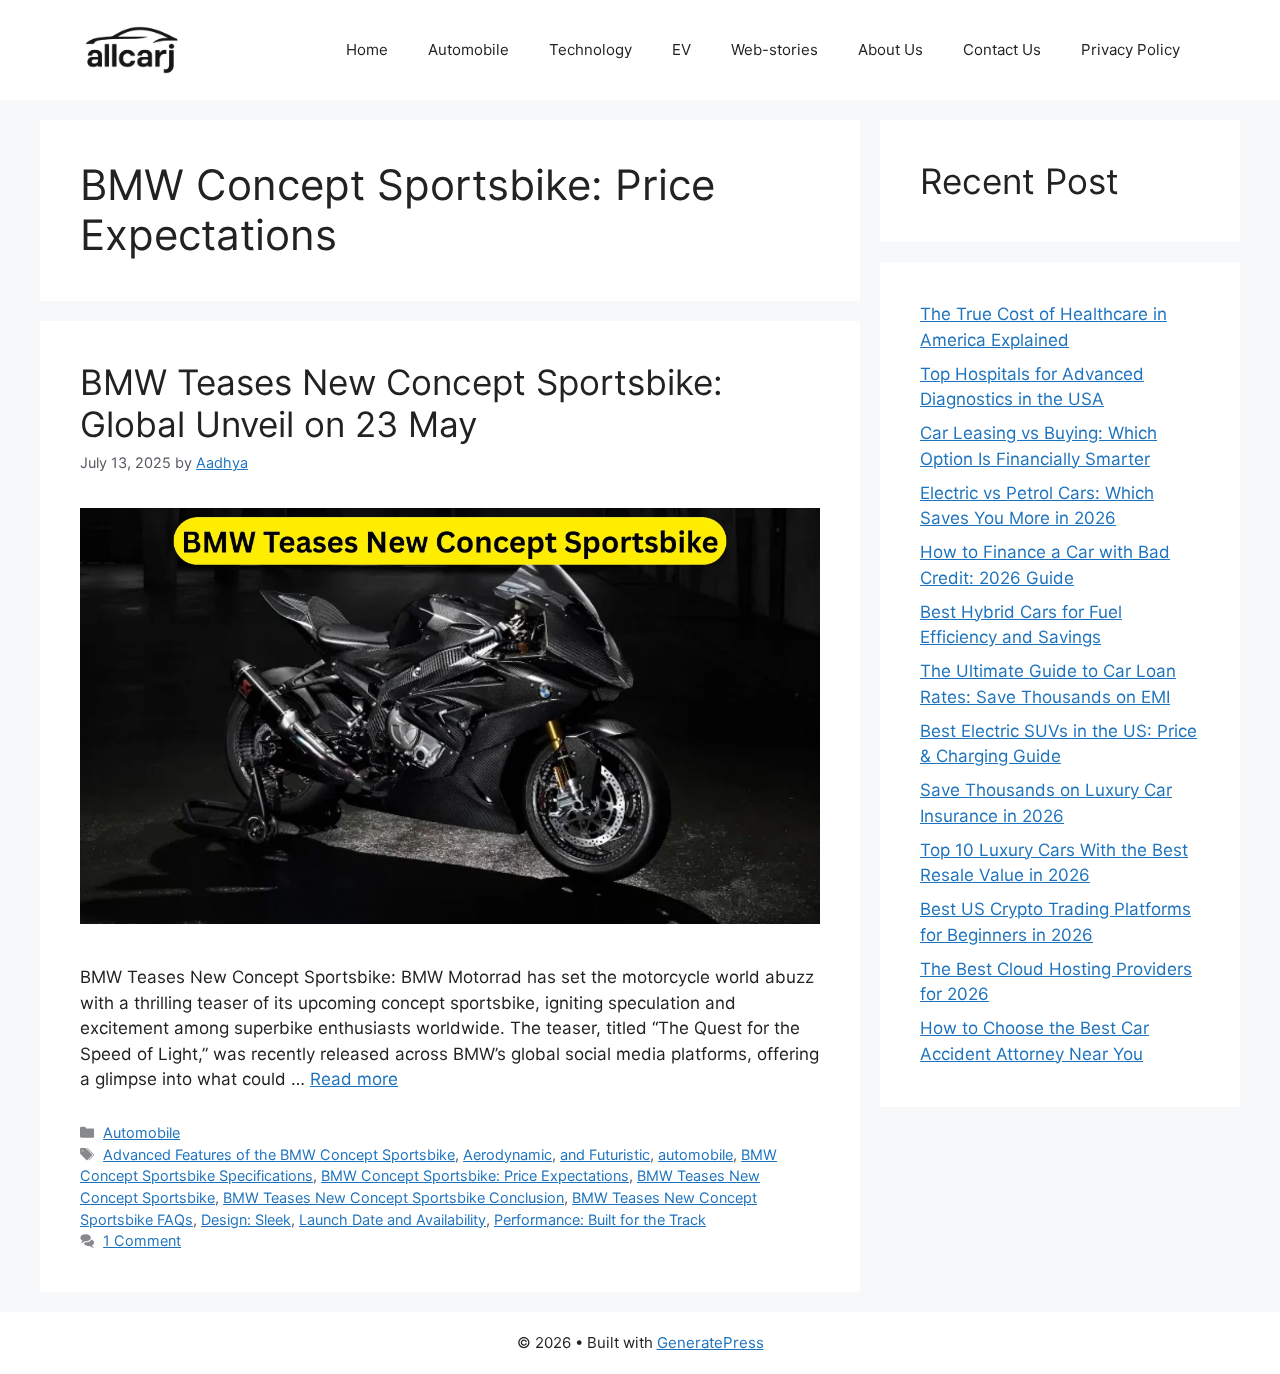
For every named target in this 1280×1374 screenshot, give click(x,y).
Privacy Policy (1130, 49)
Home (367, 49)
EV (681, 49)
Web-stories (774, 49)
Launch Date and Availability (392, 1219)
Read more (354, 1079)
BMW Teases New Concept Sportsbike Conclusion (393, 1197)
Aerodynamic (507, 1154)
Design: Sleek (246, 1219)
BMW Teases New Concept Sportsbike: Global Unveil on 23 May (401, 403)
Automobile (468, 49)
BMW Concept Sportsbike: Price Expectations (475, 1175)
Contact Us (1002, 49)
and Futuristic (605, 1154)
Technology (590, 49)
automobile (695, 1154)
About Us (890, 49)
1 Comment (142, 1240)
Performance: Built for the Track (600, 1219)
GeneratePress (710, 1342)
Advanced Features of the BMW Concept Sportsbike (279, 1154)
